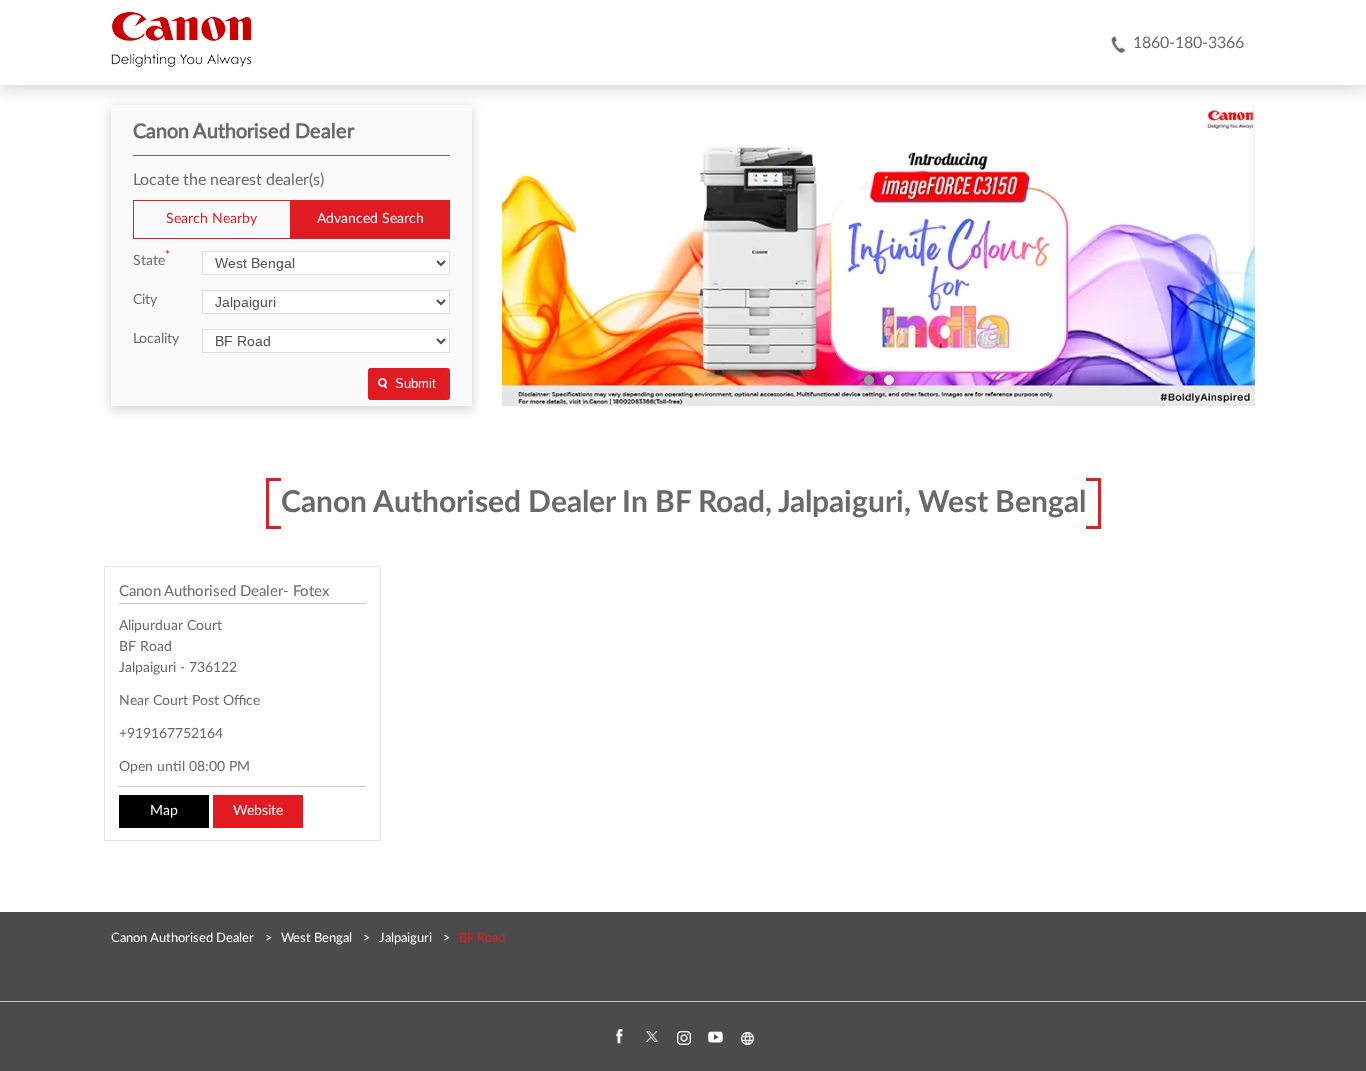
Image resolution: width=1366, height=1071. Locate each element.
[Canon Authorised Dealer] (181, 39)
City (145, 300)
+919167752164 (171, 734)
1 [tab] (869, 380)
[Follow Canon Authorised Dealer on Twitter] (651, 1038)
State (151, 259)
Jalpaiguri (405, 938)
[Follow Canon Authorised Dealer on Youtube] (715, 1038)
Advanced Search (370, 219)
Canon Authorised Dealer (184, 938)
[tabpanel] (879, 256)
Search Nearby (211, 219)
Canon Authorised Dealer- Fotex (224, 591)
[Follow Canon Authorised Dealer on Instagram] (683, 1038)
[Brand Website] (747, 1038)
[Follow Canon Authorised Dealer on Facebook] (619, 1038)
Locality (156, 339)
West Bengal (316, 938)
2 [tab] (889, 380)
